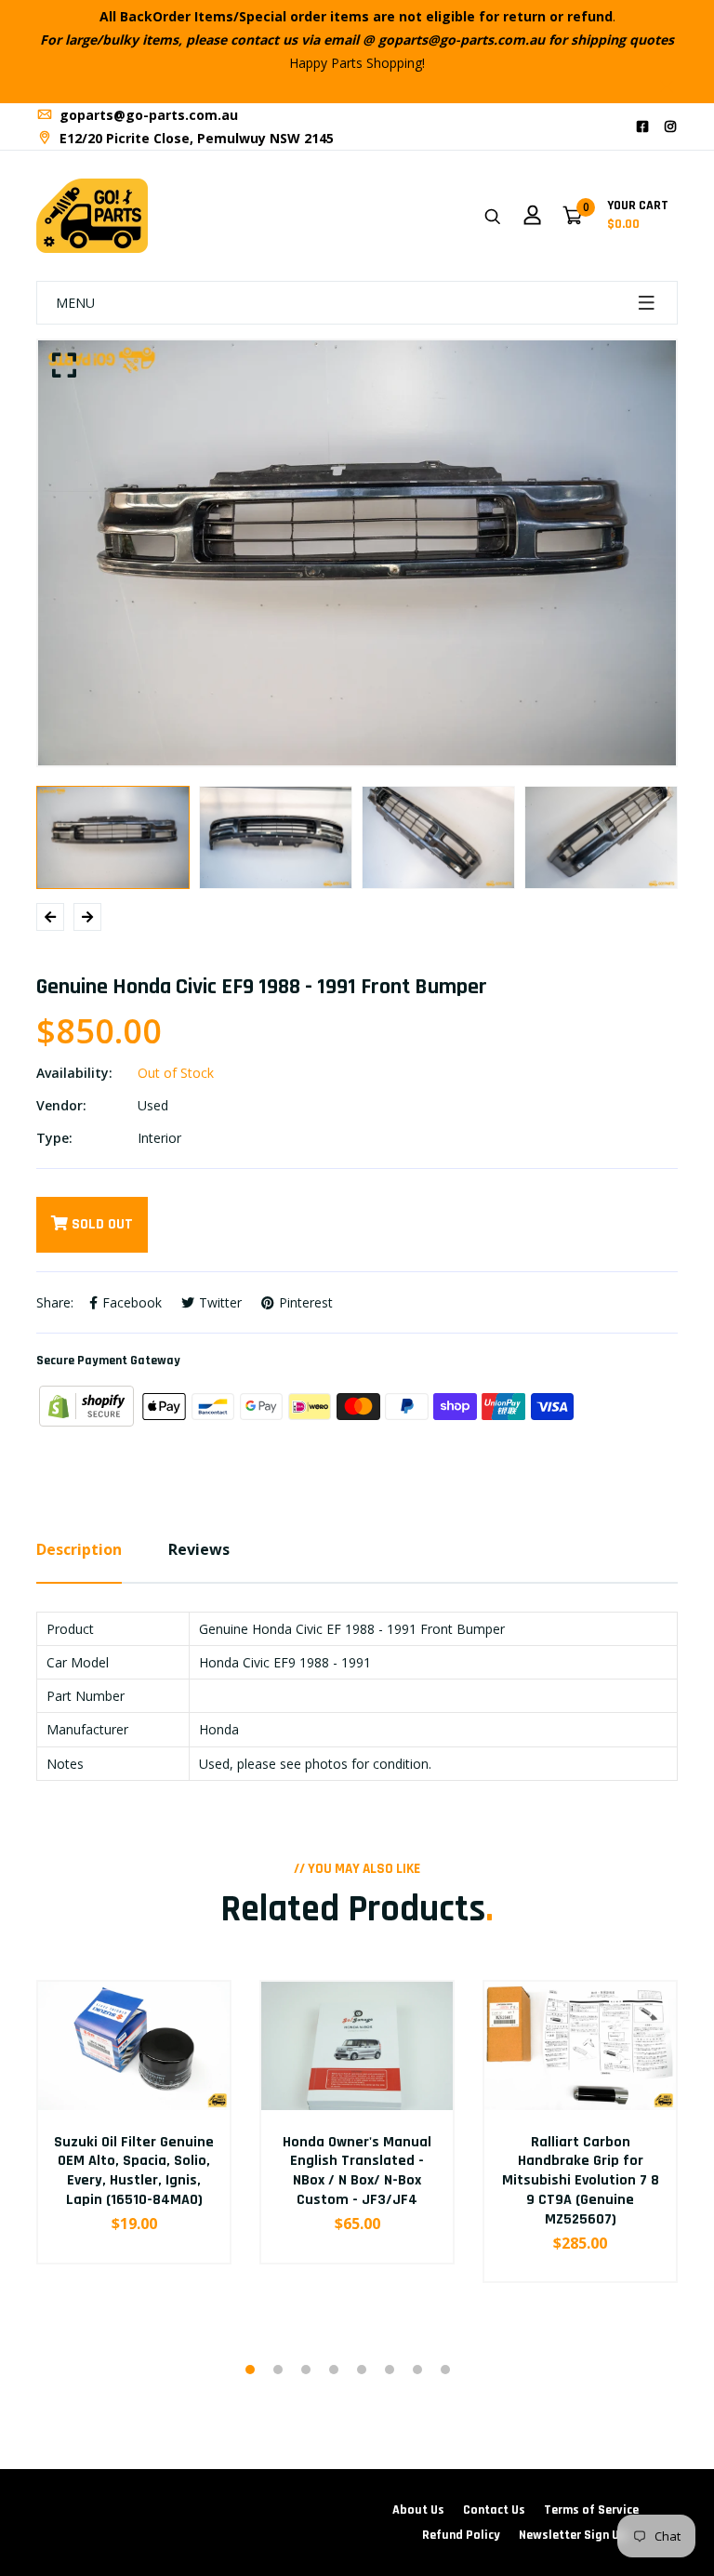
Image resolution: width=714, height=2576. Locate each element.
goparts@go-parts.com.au (147, 115)
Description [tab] (79, 1549)
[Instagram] (670, 126)
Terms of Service (591, 2510)
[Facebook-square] (642, 126)
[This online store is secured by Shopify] (88, 1405)
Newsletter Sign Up (573, 2535)
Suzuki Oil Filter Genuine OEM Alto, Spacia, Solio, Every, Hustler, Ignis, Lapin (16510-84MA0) (134, 2171)
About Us (418, 2510)
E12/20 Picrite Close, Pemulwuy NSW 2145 (195, 138)
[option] (357, 553)
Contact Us (494, 2510)
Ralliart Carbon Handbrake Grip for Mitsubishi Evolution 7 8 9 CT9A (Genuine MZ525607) (581, 2181)
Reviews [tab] (199, 1549)
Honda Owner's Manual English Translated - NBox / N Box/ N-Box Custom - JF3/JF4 (357, 2171)
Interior (159, 1138)
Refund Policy (461, 2535)
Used (153, 1105)
